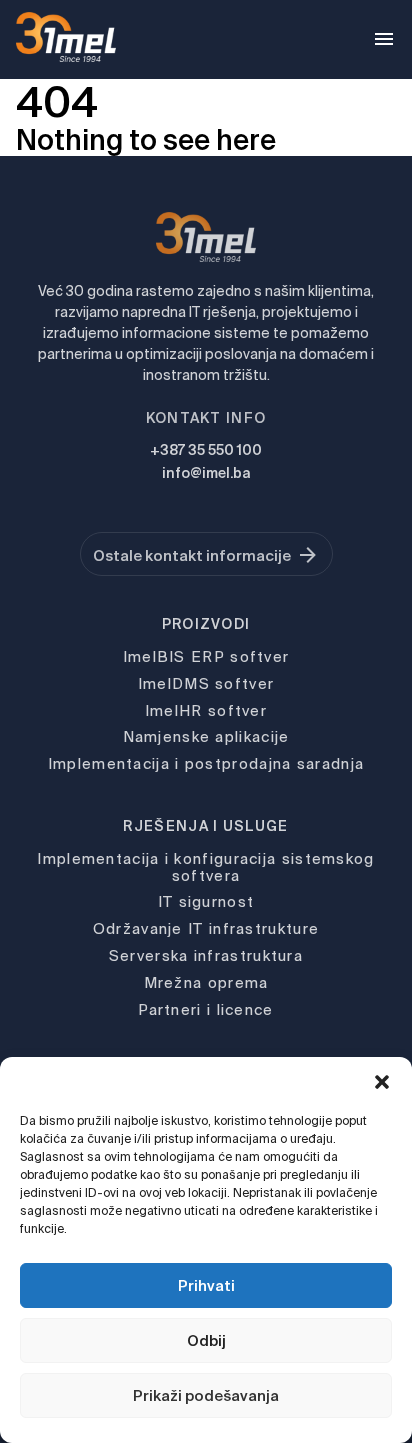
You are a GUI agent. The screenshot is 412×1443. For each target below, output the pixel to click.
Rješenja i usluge (205, 826)
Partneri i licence (205, 1009)
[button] (382, 1082)
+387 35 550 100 (206, 450)
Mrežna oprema (206, 982)
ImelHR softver (206, 710)
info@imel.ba (206, 473)
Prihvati (206, 1285)
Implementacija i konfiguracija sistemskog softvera (205, 867)
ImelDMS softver (206, 683)
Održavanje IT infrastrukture (206, 928)
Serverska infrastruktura (206, 955)
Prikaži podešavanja (206, 1395)
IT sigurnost (206, 901)
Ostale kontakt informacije (192, 555)
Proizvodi (206, 624)
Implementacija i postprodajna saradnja (206, 763)
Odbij (206, 1340)
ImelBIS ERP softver (206, 656)
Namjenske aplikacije (206, 736)
